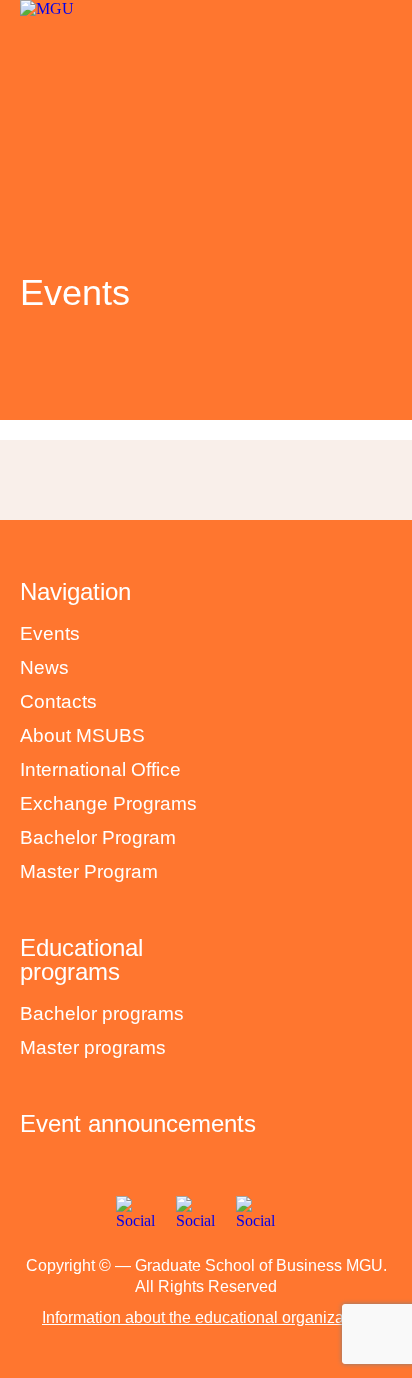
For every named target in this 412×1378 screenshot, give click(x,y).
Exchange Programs (108, 803)
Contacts (58, 701)
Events (50, 633)
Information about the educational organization (206, 1317)
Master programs (93, 1047)
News (44, 667)
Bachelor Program (98, 837)
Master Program (89, 871)
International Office (100, 769)
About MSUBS (82, 735)
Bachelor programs (102, 1013)
